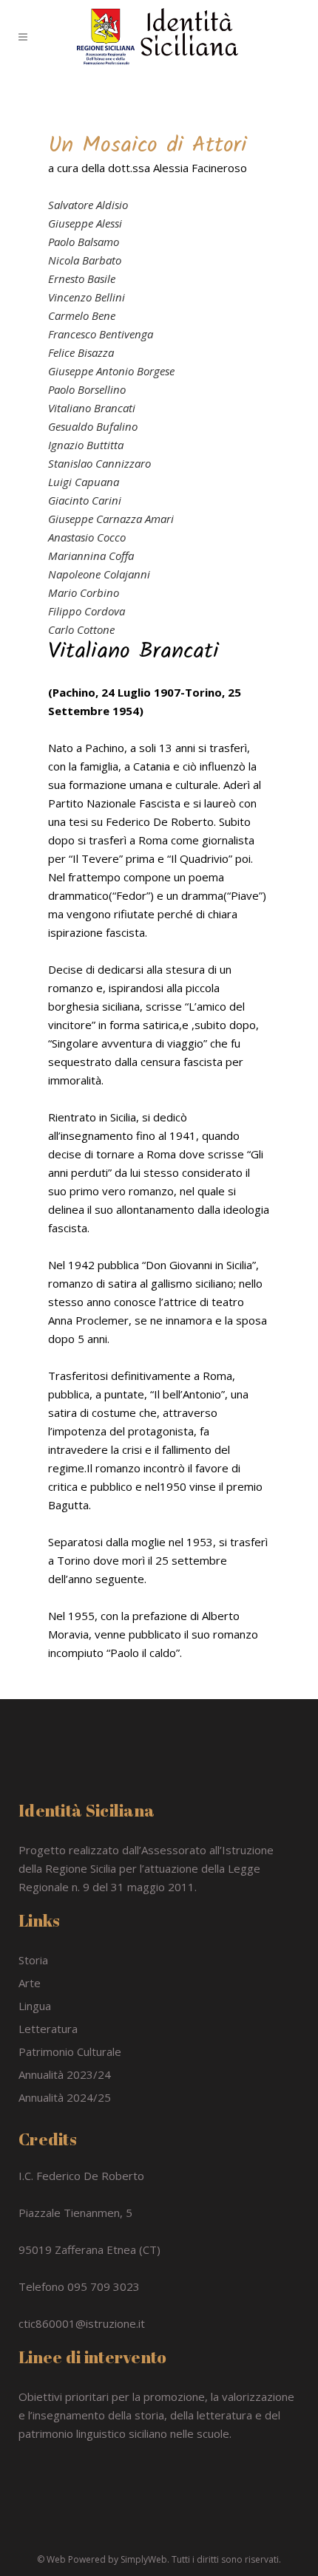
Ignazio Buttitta (86, 445)
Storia (33, 1960)
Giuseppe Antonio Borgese (111, 371)
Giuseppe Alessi (85, 223)
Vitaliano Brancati (92, 408)
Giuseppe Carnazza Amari (111, 519)
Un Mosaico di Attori (148, 146)
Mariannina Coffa (91, 556)
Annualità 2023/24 (65, 2074)
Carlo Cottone (81, 629)
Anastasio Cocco (87, 537)
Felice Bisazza (81, 352)
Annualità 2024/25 (65, 2097)
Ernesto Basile (82, 279)
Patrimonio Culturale (70, 2051)
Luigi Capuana (84, 482)
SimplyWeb (144, 2559)
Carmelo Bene (82, 315)
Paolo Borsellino (87, 389)
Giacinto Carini (85, 500)
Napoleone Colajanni (99, 574)
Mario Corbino (84, 592)
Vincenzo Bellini (87, 297)
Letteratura (48, 2029)
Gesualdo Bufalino (93, 426)
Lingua (35, 2006)
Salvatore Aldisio (88, 205)
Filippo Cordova (87, 611)
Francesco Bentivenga (101, 334)
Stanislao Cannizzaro (99, 463)
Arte (30, 1983)
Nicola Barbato (85, 260)
